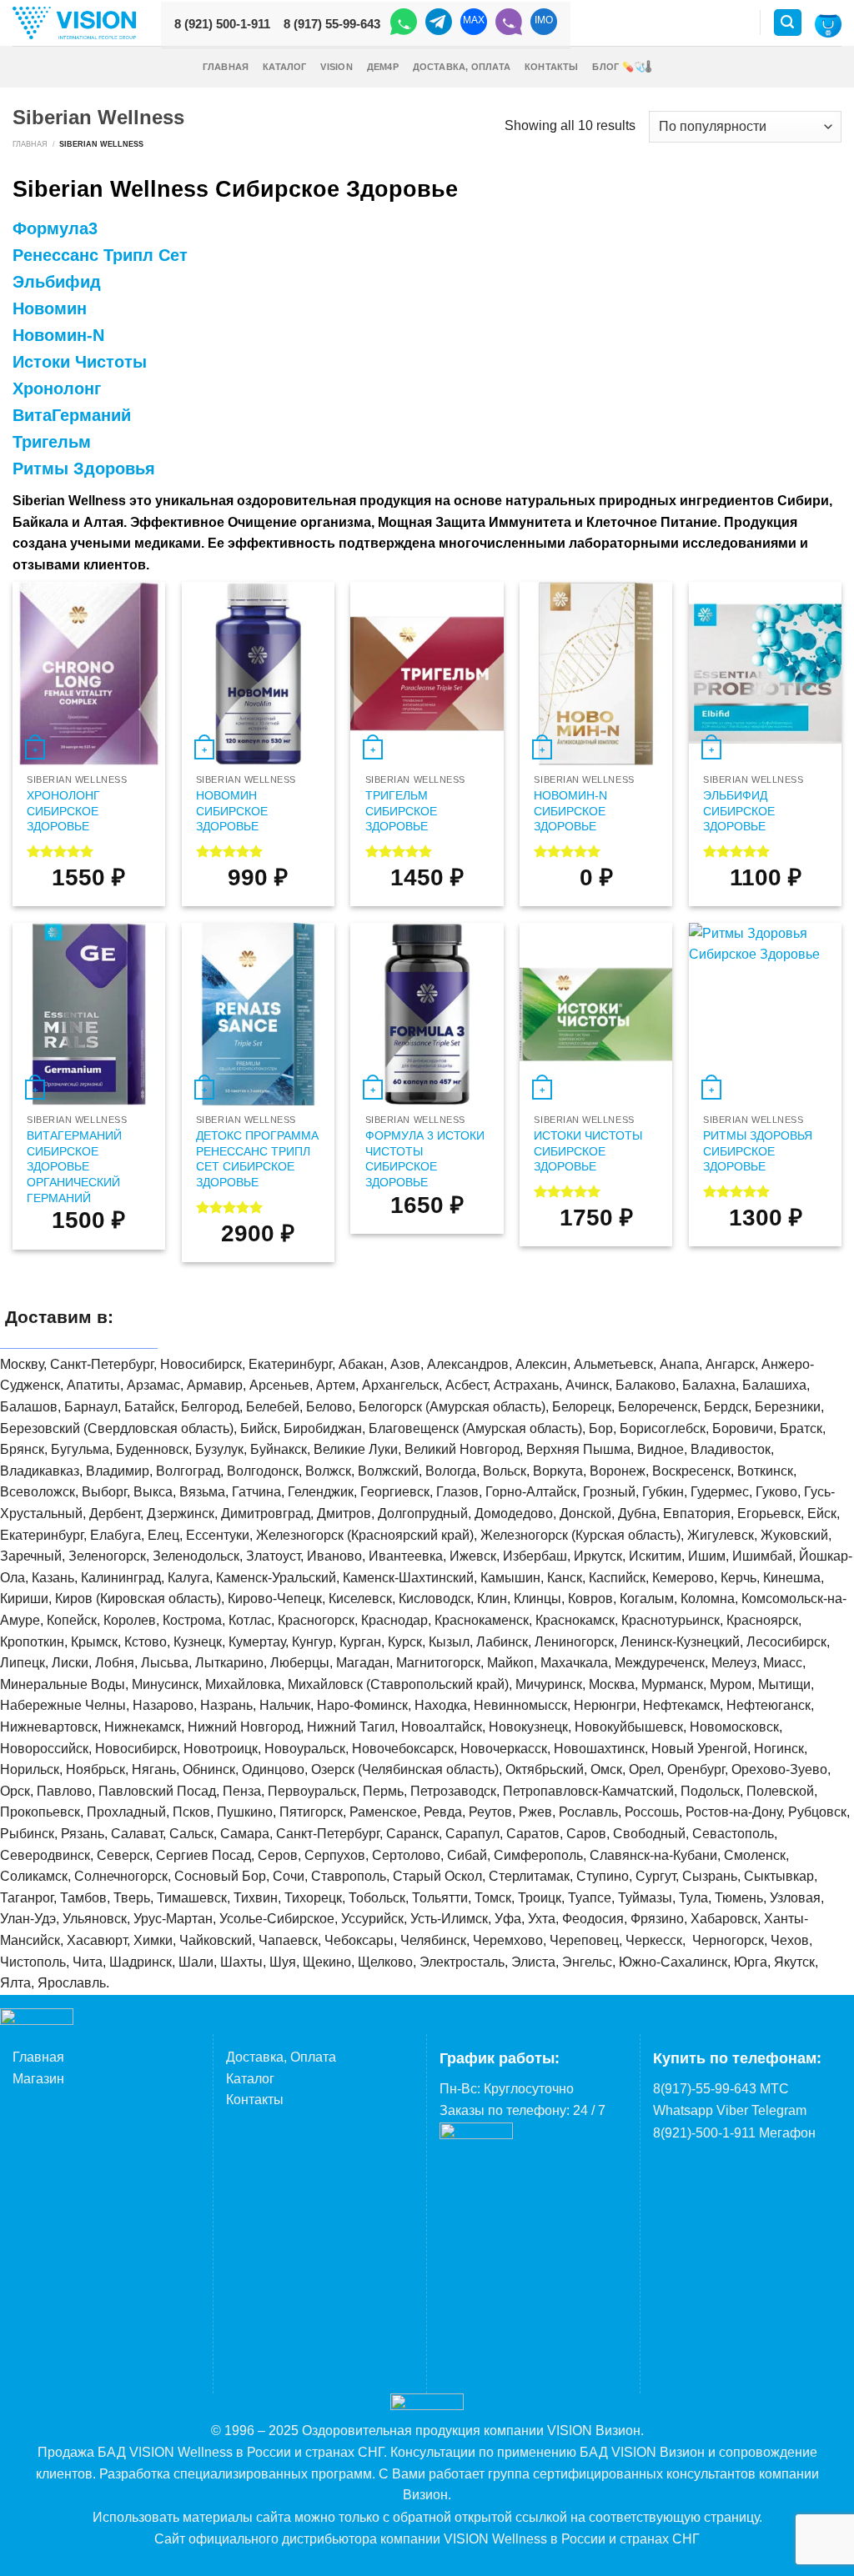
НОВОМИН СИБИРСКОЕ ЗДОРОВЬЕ (232, 811)
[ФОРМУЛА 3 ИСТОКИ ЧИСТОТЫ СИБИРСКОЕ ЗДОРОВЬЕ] (427, 1015)
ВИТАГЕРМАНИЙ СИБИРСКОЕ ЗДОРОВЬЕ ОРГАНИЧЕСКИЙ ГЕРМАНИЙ (74, 1167)
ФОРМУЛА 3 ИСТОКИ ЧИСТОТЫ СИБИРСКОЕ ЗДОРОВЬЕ (425, 1159)
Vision (336, 67)
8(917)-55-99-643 (705, 2089)
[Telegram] (439, 25)
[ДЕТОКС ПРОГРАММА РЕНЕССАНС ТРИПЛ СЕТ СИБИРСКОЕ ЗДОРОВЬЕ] (258, 1015)
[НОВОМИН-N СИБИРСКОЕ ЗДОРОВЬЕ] (596, 674)
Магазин (38, 2079)
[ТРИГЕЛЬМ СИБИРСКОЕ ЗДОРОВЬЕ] (427, 674)
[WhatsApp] (404, 25)
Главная (226, 67)
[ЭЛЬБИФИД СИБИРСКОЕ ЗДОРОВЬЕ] (765, 674)
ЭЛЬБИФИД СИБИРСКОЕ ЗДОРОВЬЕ (739, 811)
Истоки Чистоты (80, 362)
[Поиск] (788, 23)
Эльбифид (57, 282)
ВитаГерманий (72, 415)
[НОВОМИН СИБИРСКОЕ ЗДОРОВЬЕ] (258, 674)
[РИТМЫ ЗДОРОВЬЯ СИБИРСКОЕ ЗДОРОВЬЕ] (765, 1015)
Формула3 (55, 228)
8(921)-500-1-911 (704, 2133)
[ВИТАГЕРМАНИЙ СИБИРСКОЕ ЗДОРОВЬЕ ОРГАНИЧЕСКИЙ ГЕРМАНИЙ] (89, 1015)
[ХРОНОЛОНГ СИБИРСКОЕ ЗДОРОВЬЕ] (89, 674)
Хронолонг (57, 388)
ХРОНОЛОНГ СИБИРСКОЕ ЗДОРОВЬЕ (63, 811)
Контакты (552, 67)
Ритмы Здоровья (84, 469)
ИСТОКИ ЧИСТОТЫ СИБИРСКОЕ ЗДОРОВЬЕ (588, 1151)
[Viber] (509, 25)
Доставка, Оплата (462, 67)
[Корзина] (828, 24)
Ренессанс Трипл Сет (100, 255)
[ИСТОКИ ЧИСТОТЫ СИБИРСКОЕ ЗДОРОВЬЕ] (596, 1015)
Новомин (50, 308)
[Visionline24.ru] (74, 23)
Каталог (285, 67)
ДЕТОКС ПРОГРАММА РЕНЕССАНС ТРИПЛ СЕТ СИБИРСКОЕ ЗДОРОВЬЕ (257, 1159)
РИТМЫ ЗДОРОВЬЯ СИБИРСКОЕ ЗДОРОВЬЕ (758, 1151)
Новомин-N (58, 335)
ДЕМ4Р (383, 67)
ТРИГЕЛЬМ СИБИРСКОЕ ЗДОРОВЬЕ (401, 811)
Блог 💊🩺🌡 (622, 67)
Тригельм (52, 442)
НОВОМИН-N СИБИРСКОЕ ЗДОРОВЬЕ (570, 811)
